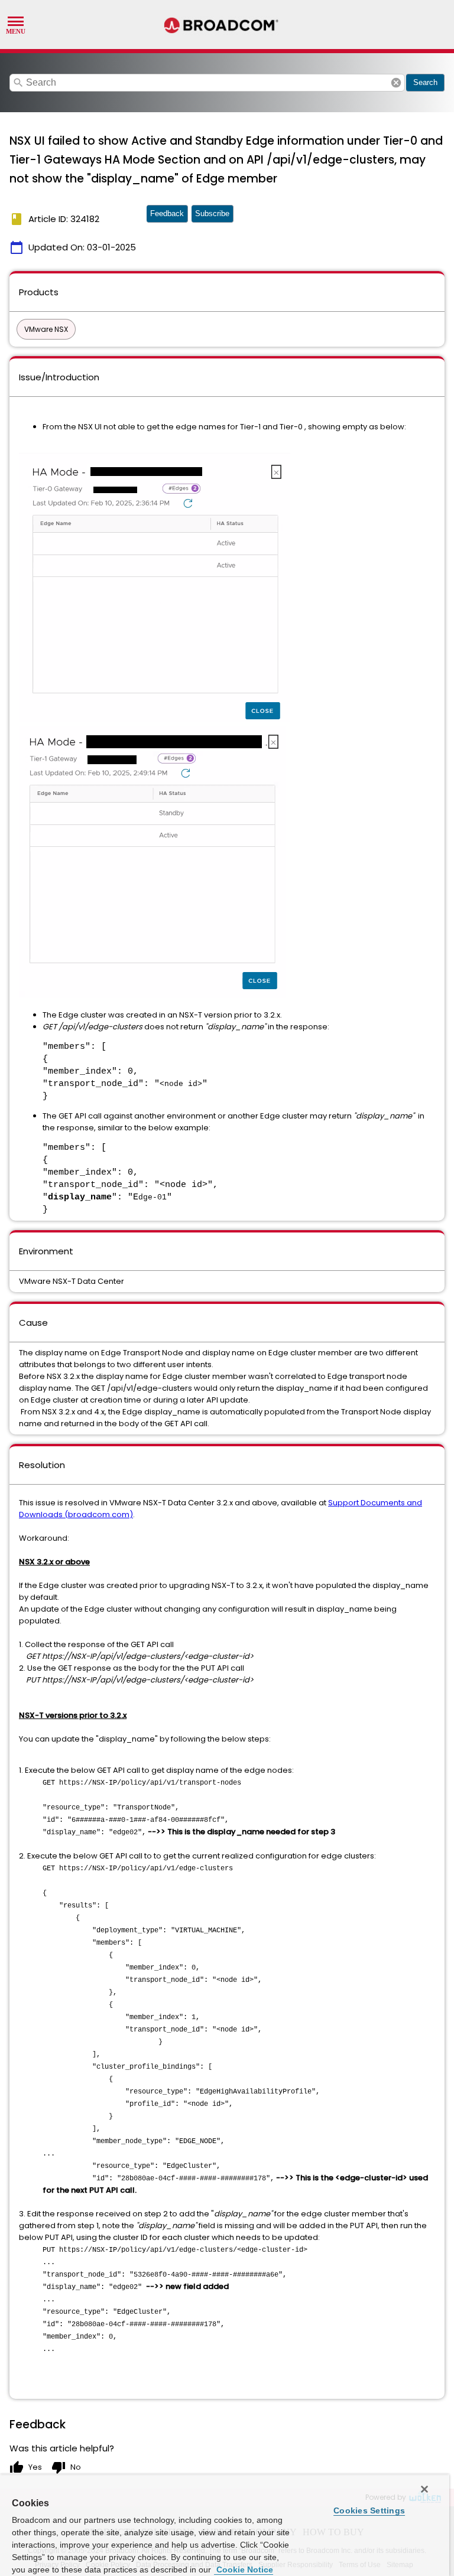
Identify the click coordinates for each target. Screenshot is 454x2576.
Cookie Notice (244, 2570)
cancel (396, 83)
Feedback (167, 213)
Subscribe (212, 213)
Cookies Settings (369, 2510)
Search (425, 82)
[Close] (424, 2489)
